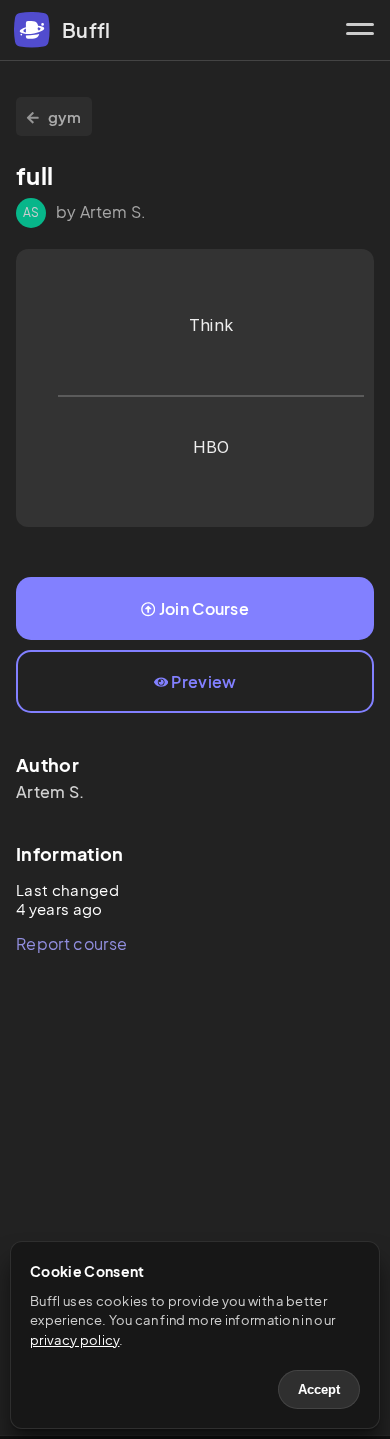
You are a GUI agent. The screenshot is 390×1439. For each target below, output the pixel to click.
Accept (319, 1389)
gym (65, 116)
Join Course (204, 608)
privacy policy (74, 1340)
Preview (203, 681)
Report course (71, 943)
